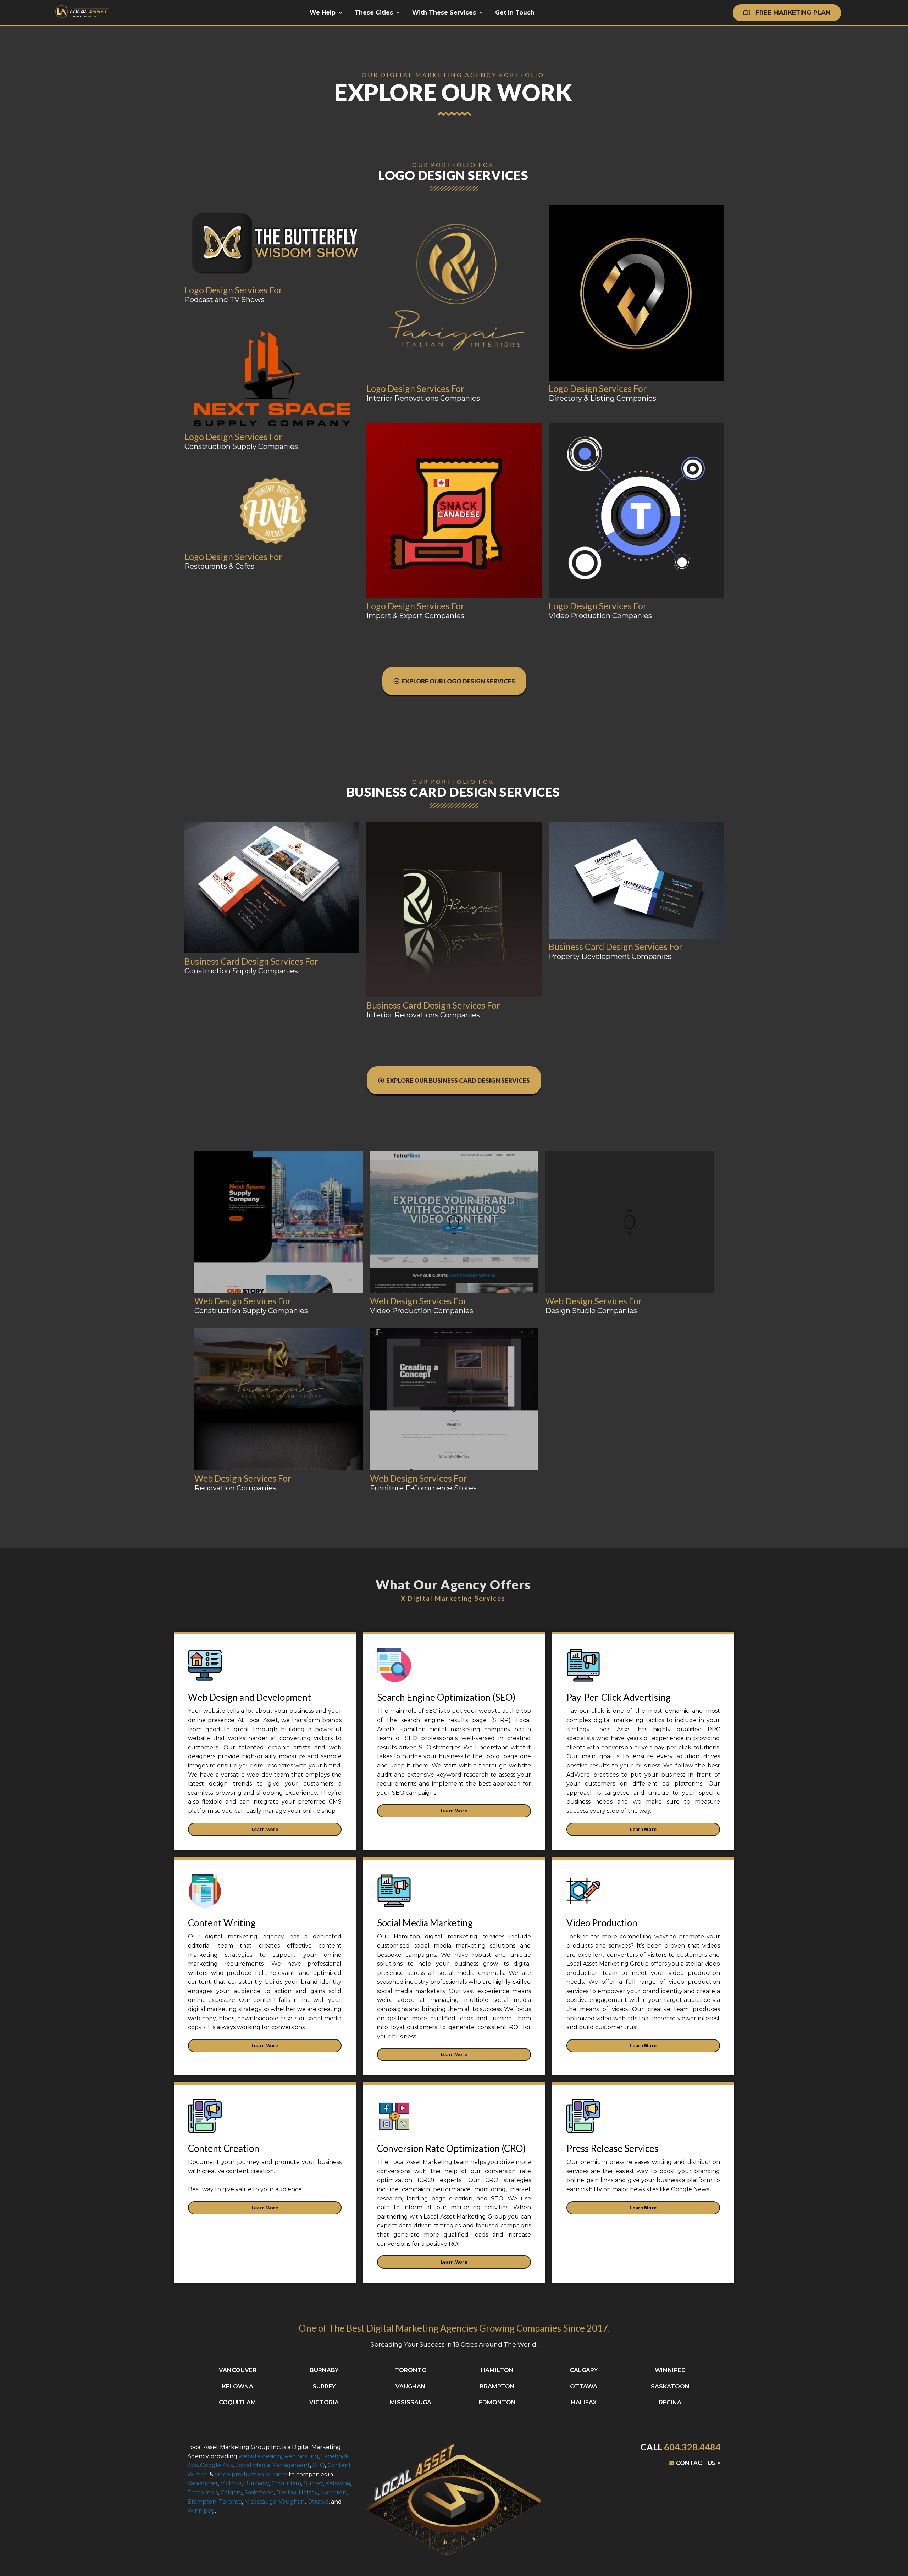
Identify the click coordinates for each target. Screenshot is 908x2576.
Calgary (231, 2492)
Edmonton (203, 2492)
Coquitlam (286, 2483)
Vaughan (292, 2502)
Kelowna (338, 2483)
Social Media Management (273, 2465)
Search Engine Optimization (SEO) (446, 1697)
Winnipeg (201, 2511)
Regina (286, 2492)
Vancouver (203, 2483)
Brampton (202, 2502)
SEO (319, 2465)
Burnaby (256, 2483)
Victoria (231, 2483)
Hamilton (333, 2492)
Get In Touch (515, 13)
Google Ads (216, 2465)
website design (260, 2456)
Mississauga (260, 2502)
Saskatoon (259, 2492)
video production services (250, 2474)
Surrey (313, 2483)
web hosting (301, 2456)
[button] (787, 13)
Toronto (230, 2502)
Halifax (308, 2492)
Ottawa (318, 2502)
